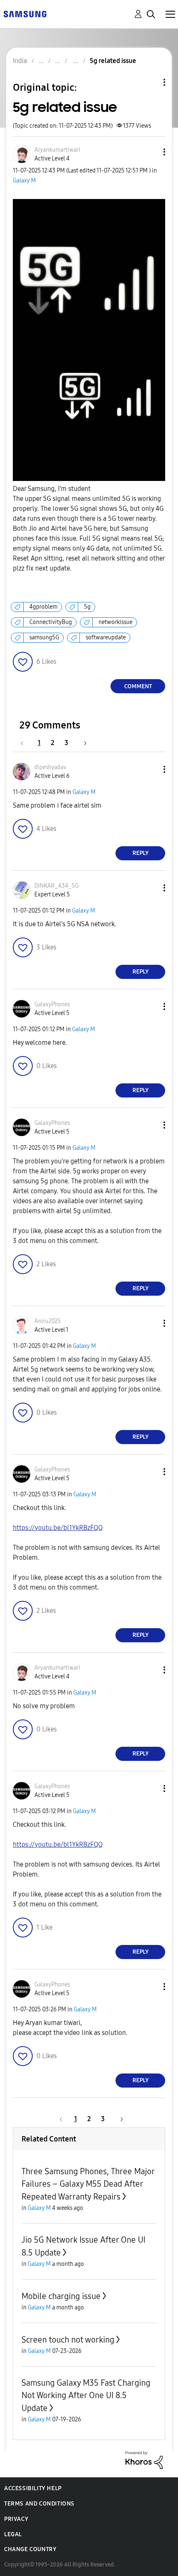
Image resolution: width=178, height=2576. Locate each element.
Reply (141, 853)
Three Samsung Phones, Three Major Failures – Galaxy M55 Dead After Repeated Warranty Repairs (88, 2184)
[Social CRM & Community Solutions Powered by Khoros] (144, 2460)
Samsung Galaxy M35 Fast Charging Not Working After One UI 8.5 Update (86, 2395)
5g (87, 607)
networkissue (115, 622)
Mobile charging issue (61, 2296)
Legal (13, 2534)
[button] (151, 152)
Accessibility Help (33, 2488)
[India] (25, 13)
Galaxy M (24, 181)
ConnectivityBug (51, 622)
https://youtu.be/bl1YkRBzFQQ (58, 1528)
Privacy (16, 2519)
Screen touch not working (68, 2340)
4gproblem (43, 607)
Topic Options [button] (150, 82)
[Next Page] (82, 743)
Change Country (30, 2549)
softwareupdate (106, 637)
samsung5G (44, 637)
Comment (138, 686)
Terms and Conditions (39, 2504)
